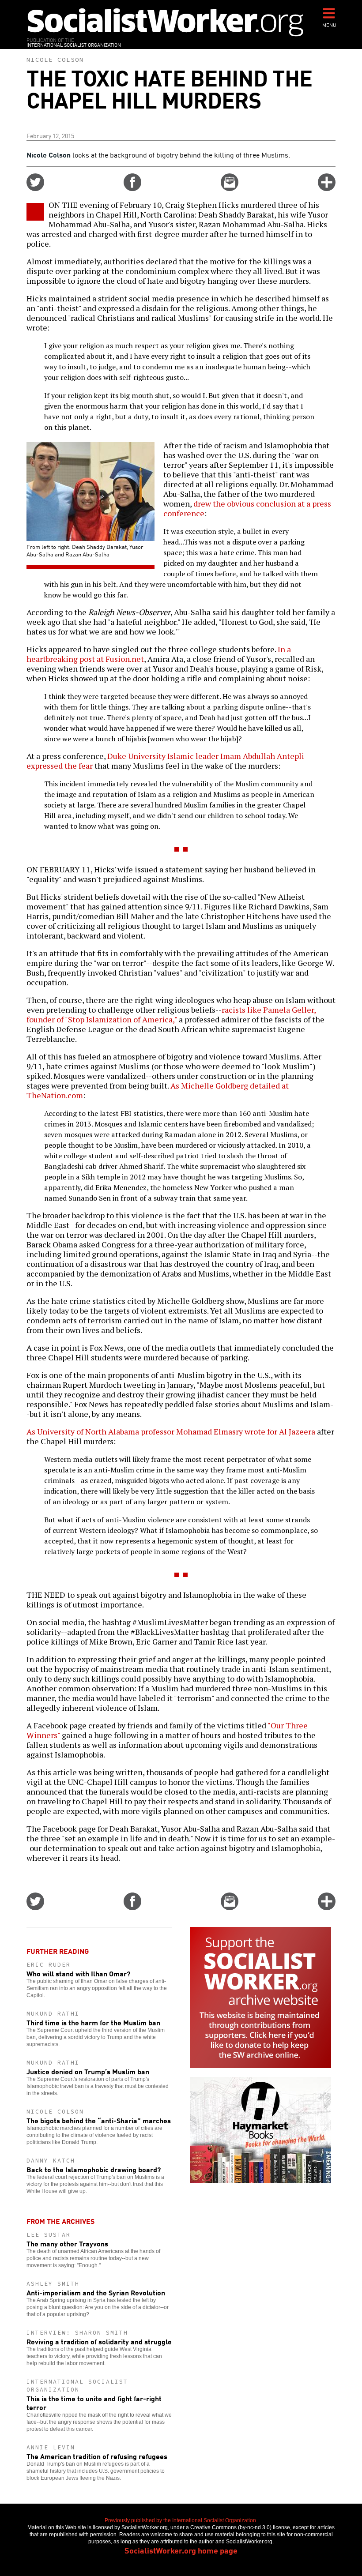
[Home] (166, 22)
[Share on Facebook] (132, 188)
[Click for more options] (327, 188)
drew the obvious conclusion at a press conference (247, 508)
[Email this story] (230, 188)
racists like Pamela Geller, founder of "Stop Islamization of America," (171, 1014)
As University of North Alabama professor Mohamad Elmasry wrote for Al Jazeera (171, 1431)
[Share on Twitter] (35, 188)
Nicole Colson (55, 60)
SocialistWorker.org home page (181, 2550)
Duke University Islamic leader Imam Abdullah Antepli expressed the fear (165, 761)
